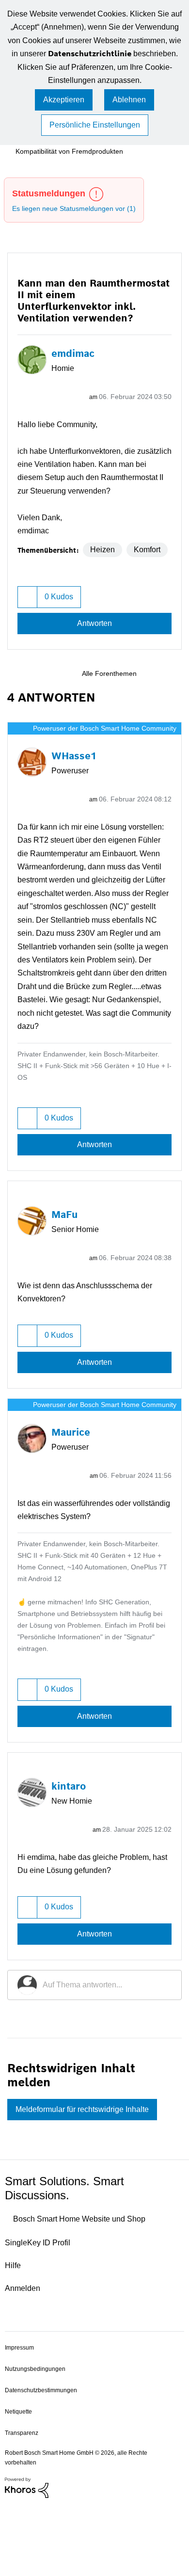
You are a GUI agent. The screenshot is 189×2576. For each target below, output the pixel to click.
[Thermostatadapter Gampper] (173, 706)
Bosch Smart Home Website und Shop (88, 2292)
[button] (29, 628)
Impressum (21, 2420)
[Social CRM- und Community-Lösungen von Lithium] (27, 2560)
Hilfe (14, 2338)
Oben (170, 2419)
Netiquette (20, 2484)
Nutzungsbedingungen (36, 2441)
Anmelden (24, 2361)
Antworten (94, 655)
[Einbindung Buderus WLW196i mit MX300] (157, 706)
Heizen (103, 564)
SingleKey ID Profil (40, 2315)
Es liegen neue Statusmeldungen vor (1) (79, 210)
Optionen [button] (163, 384)
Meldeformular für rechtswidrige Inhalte (92, 2182)
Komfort (40, 581)
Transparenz (22, 2505)
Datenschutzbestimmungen (44, 2463)
